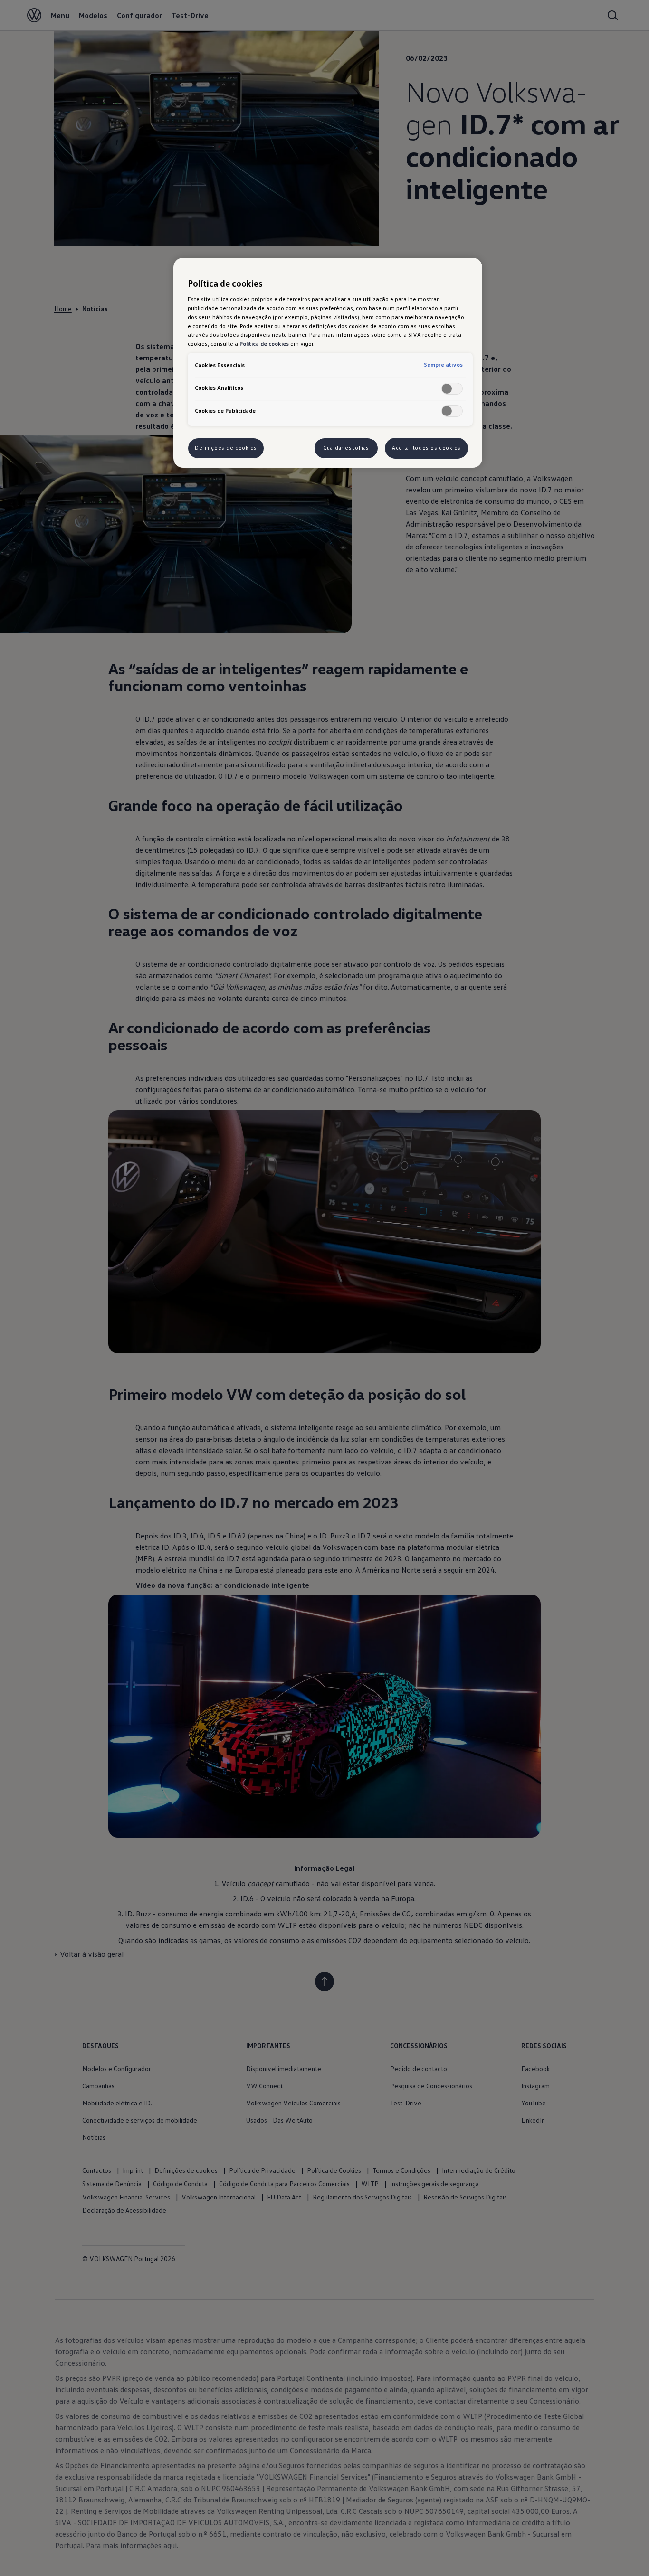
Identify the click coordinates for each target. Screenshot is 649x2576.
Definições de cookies (226, 448)
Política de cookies (264, 343)
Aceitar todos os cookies (426, 448)
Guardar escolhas (346, 448)
